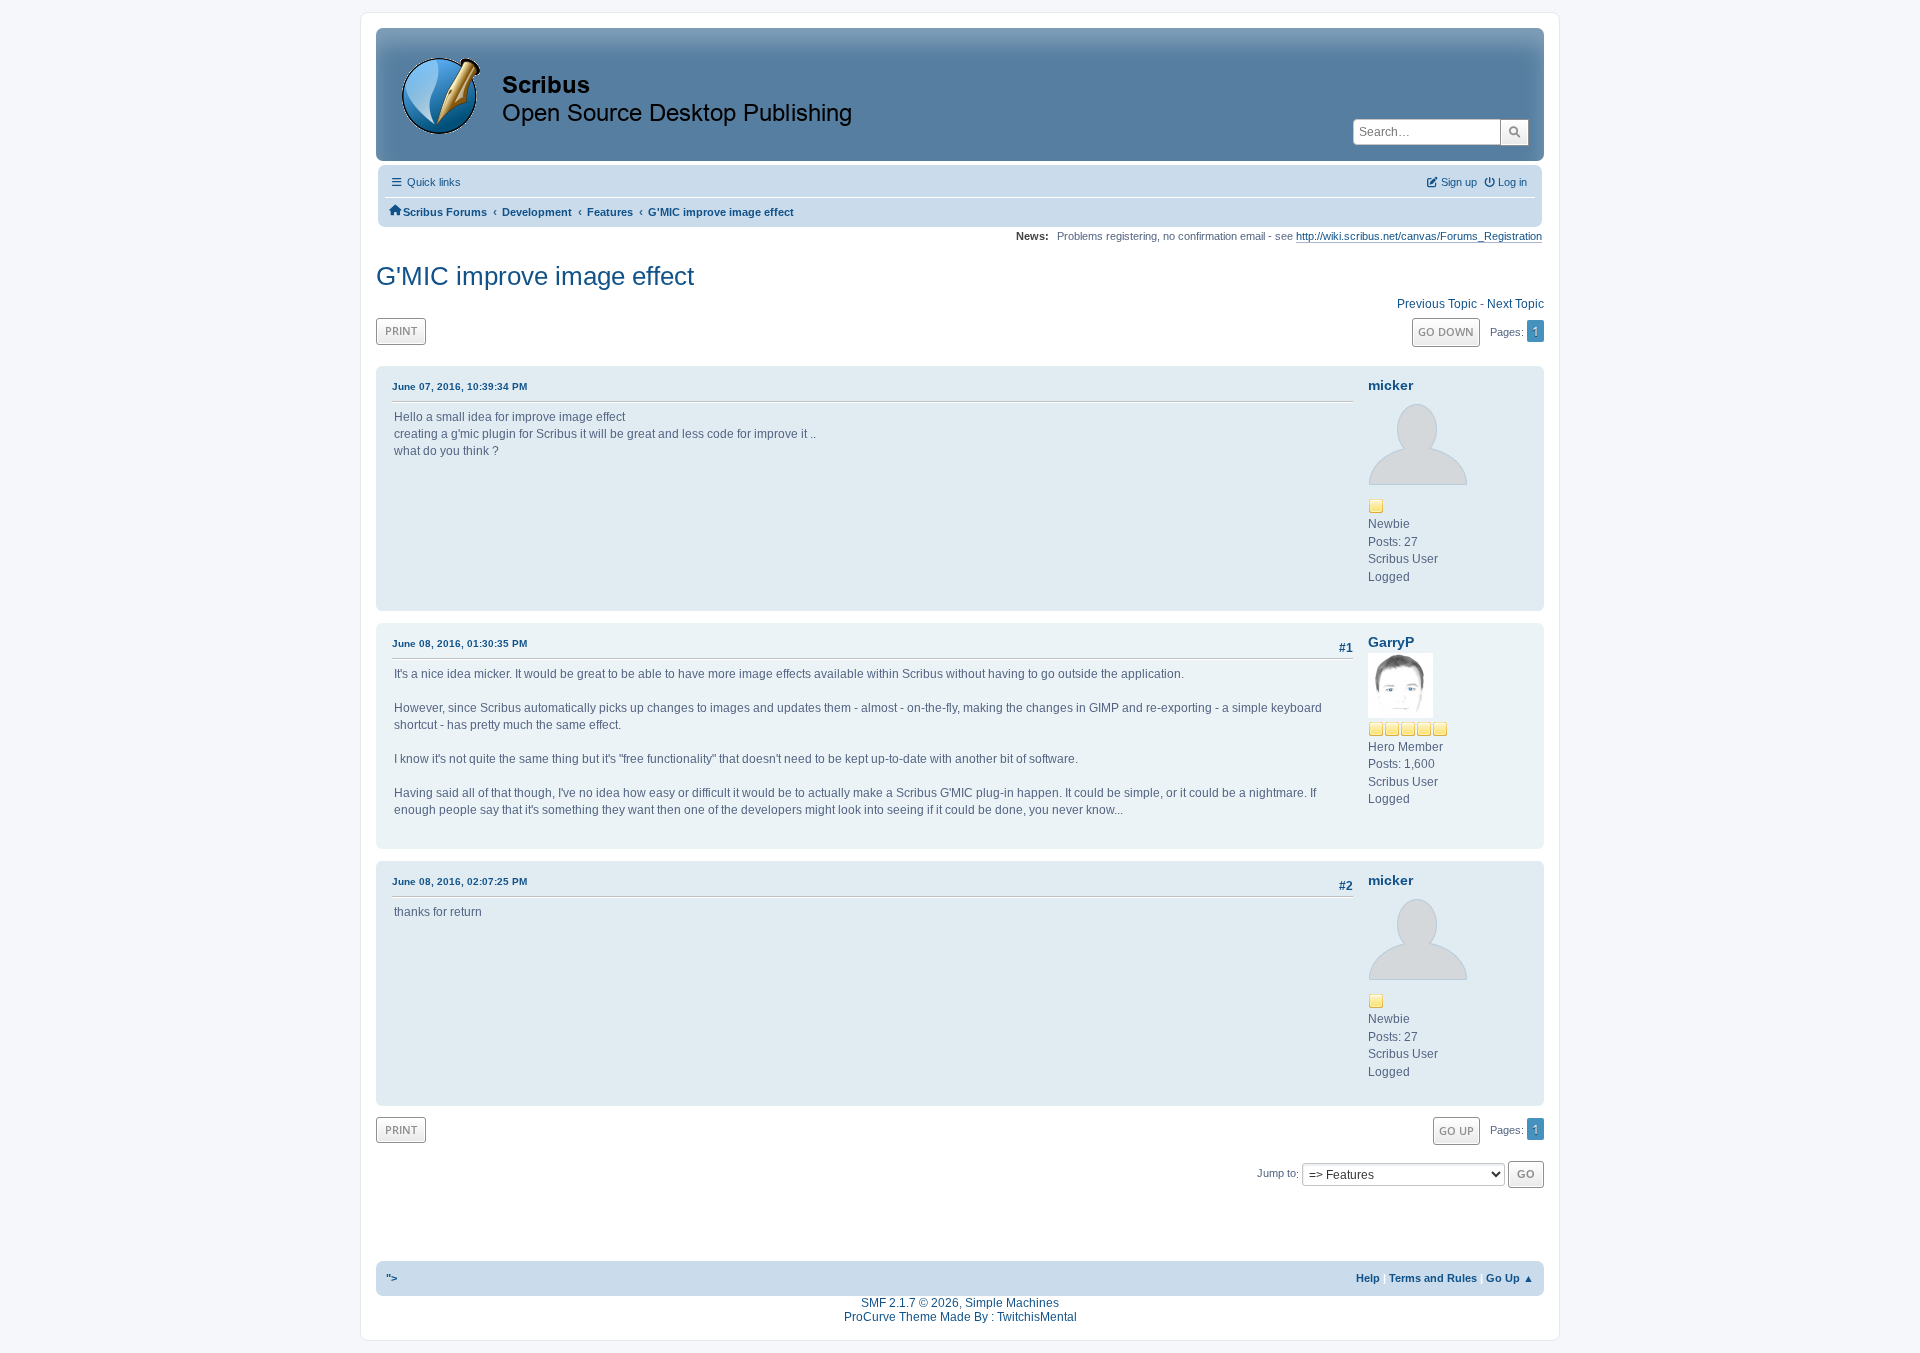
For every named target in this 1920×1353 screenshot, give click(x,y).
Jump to (1276, 1174)
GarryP (1391, 642)
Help (1368, 1278)
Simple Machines (1012, 1303)
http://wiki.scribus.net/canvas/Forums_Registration (1419, 236)
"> (391, 1278)
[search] (1514, 132)
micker (1390, 385)
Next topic (1515, 304)
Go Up (1456, 1130)
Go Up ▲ (1510, 1278)
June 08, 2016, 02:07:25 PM (459, 881)
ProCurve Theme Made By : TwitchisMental (960, 1317)
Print (401, 330)
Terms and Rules (1433, 1278)
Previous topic (1437, 304)
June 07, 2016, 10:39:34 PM (459, 386)
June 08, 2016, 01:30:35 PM (459, 643)
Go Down (1446, 331)
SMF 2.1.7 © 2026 (910, 1303)
